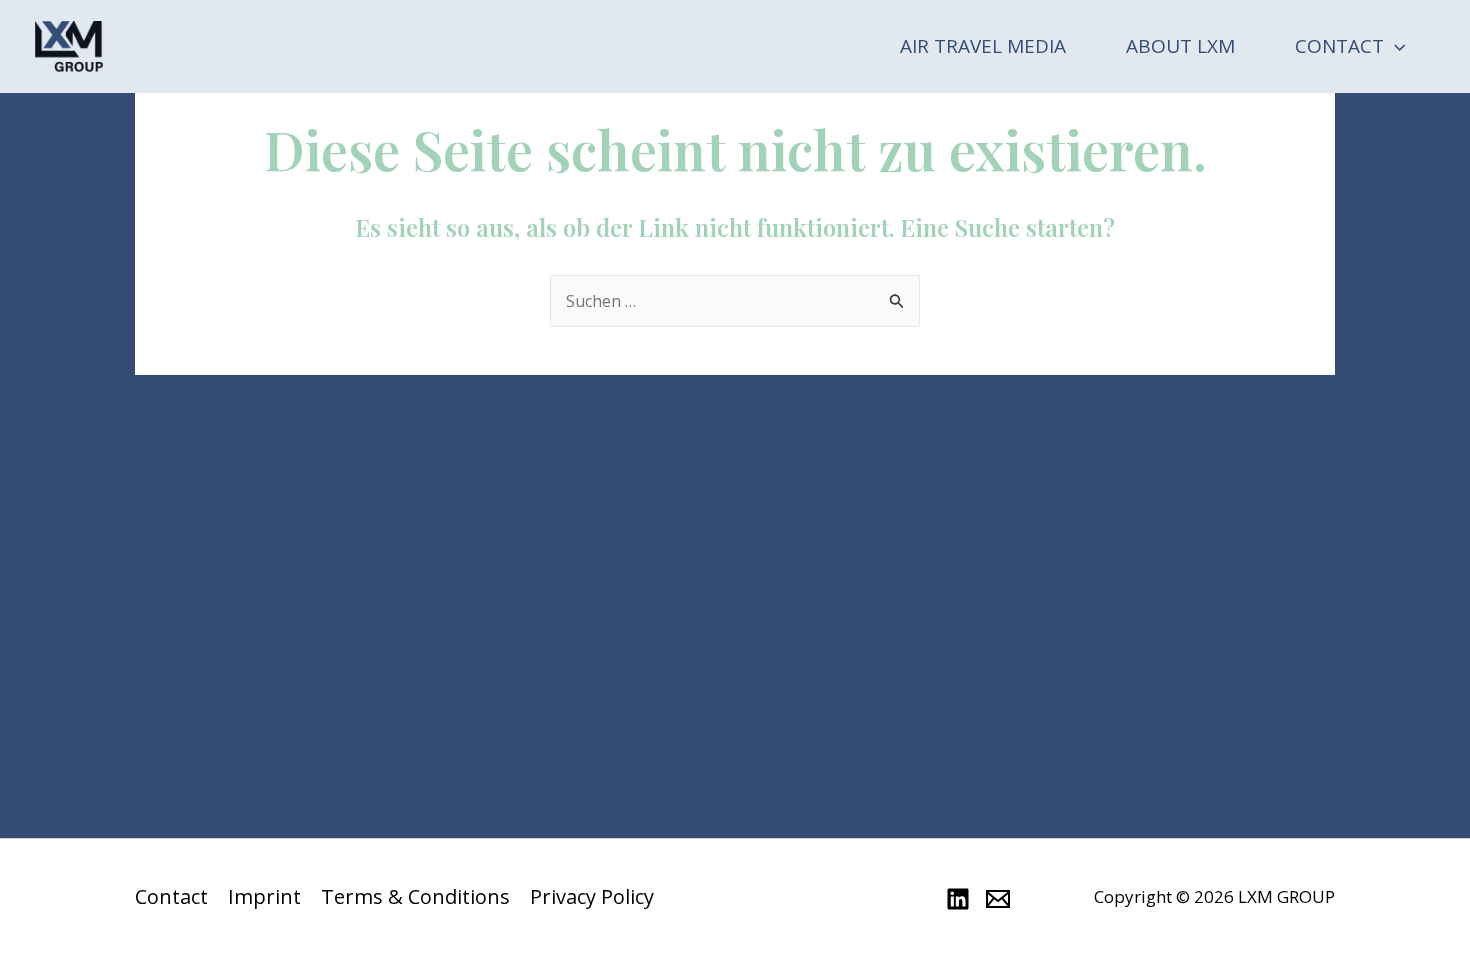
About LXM (1180, 46)
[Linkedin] (958, 899)
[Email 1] (998, 899)
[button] (1394, 46)
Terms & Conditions (415, 897)
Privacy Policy (592, 897)
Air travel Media (983, 46)
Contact (1339, 46)
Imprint (264, 897)
